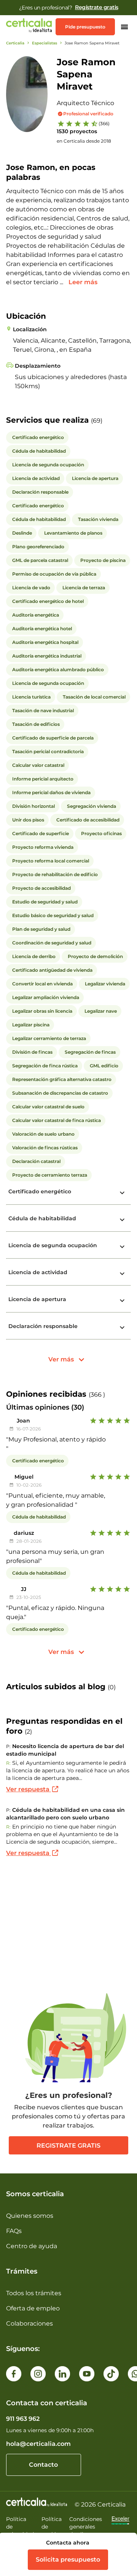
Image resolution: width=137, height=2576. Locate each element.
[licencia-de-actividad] (122, 1274)
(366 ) (97, 1395)
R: (8, 1763)
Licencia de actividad (38, 1272)
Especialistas (45, 43)
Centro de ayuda (32, 2246)
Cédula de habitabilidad (42, 1218)
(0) (112, 1687)
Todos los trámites (34, 2293)
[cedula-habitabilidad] (122, 1220)
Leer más (83, 282)
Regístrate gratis (97, 7)
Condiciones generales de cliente (86, 2527)
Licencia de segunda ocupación (53, 1245)
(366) (104, 124)
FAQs (14, 2231)
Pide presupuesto (85, 27)
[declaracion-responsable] (122, 1328)
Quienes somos (30, 2216)
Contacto (43, 2465)
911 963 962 (23, 2419)
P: (8, 1746)
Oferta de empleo (33, 2308)
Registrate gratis (68, 2146)
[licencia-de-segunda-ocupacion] (122, 1247)
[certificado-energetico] (122, 1193)
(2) (28, 1732)
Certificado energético (40, 1191)
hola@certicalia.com (38, 2444)
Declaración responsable (43, 1326)
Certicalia (15, 43)
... (62, 282)
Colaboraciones (29, 2323)
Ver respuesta (29, 1789)
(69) (97, 421)
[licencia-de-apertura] (122, 1301)
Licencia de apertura (37, 1299)
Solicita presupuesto (68, 2559)
